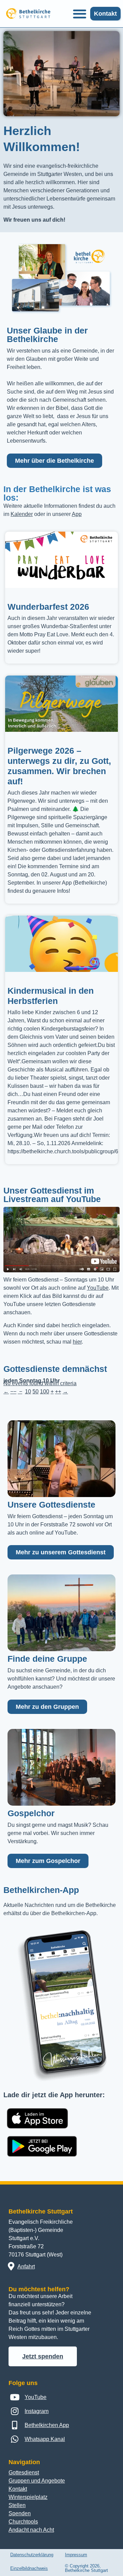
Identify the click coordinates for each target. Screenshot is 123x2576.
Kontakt (18, 2489)
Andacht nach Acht (31, 2530)
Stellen (17, 2505)
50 (36, 1391)
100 (45, 1391)
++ (58, 1391)
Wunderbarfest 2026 (48, 607)
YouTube (98, 1288)
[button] (79, 14)
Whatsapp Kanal (45, 2439)
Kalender (22, 514)
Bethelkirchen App (47, 2425)
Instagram (37, 2411)
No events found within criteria (40, 1383)
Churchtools (23, 2522)
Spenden (20, 2513)
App (77, 514)
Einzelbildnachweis (29, 2568)
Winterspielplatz (28, 2497)
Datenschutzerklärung (32, 2555)
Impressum (76, 2555)
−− (13, 1391)
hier (77, 1342)
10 (28, 1391)
